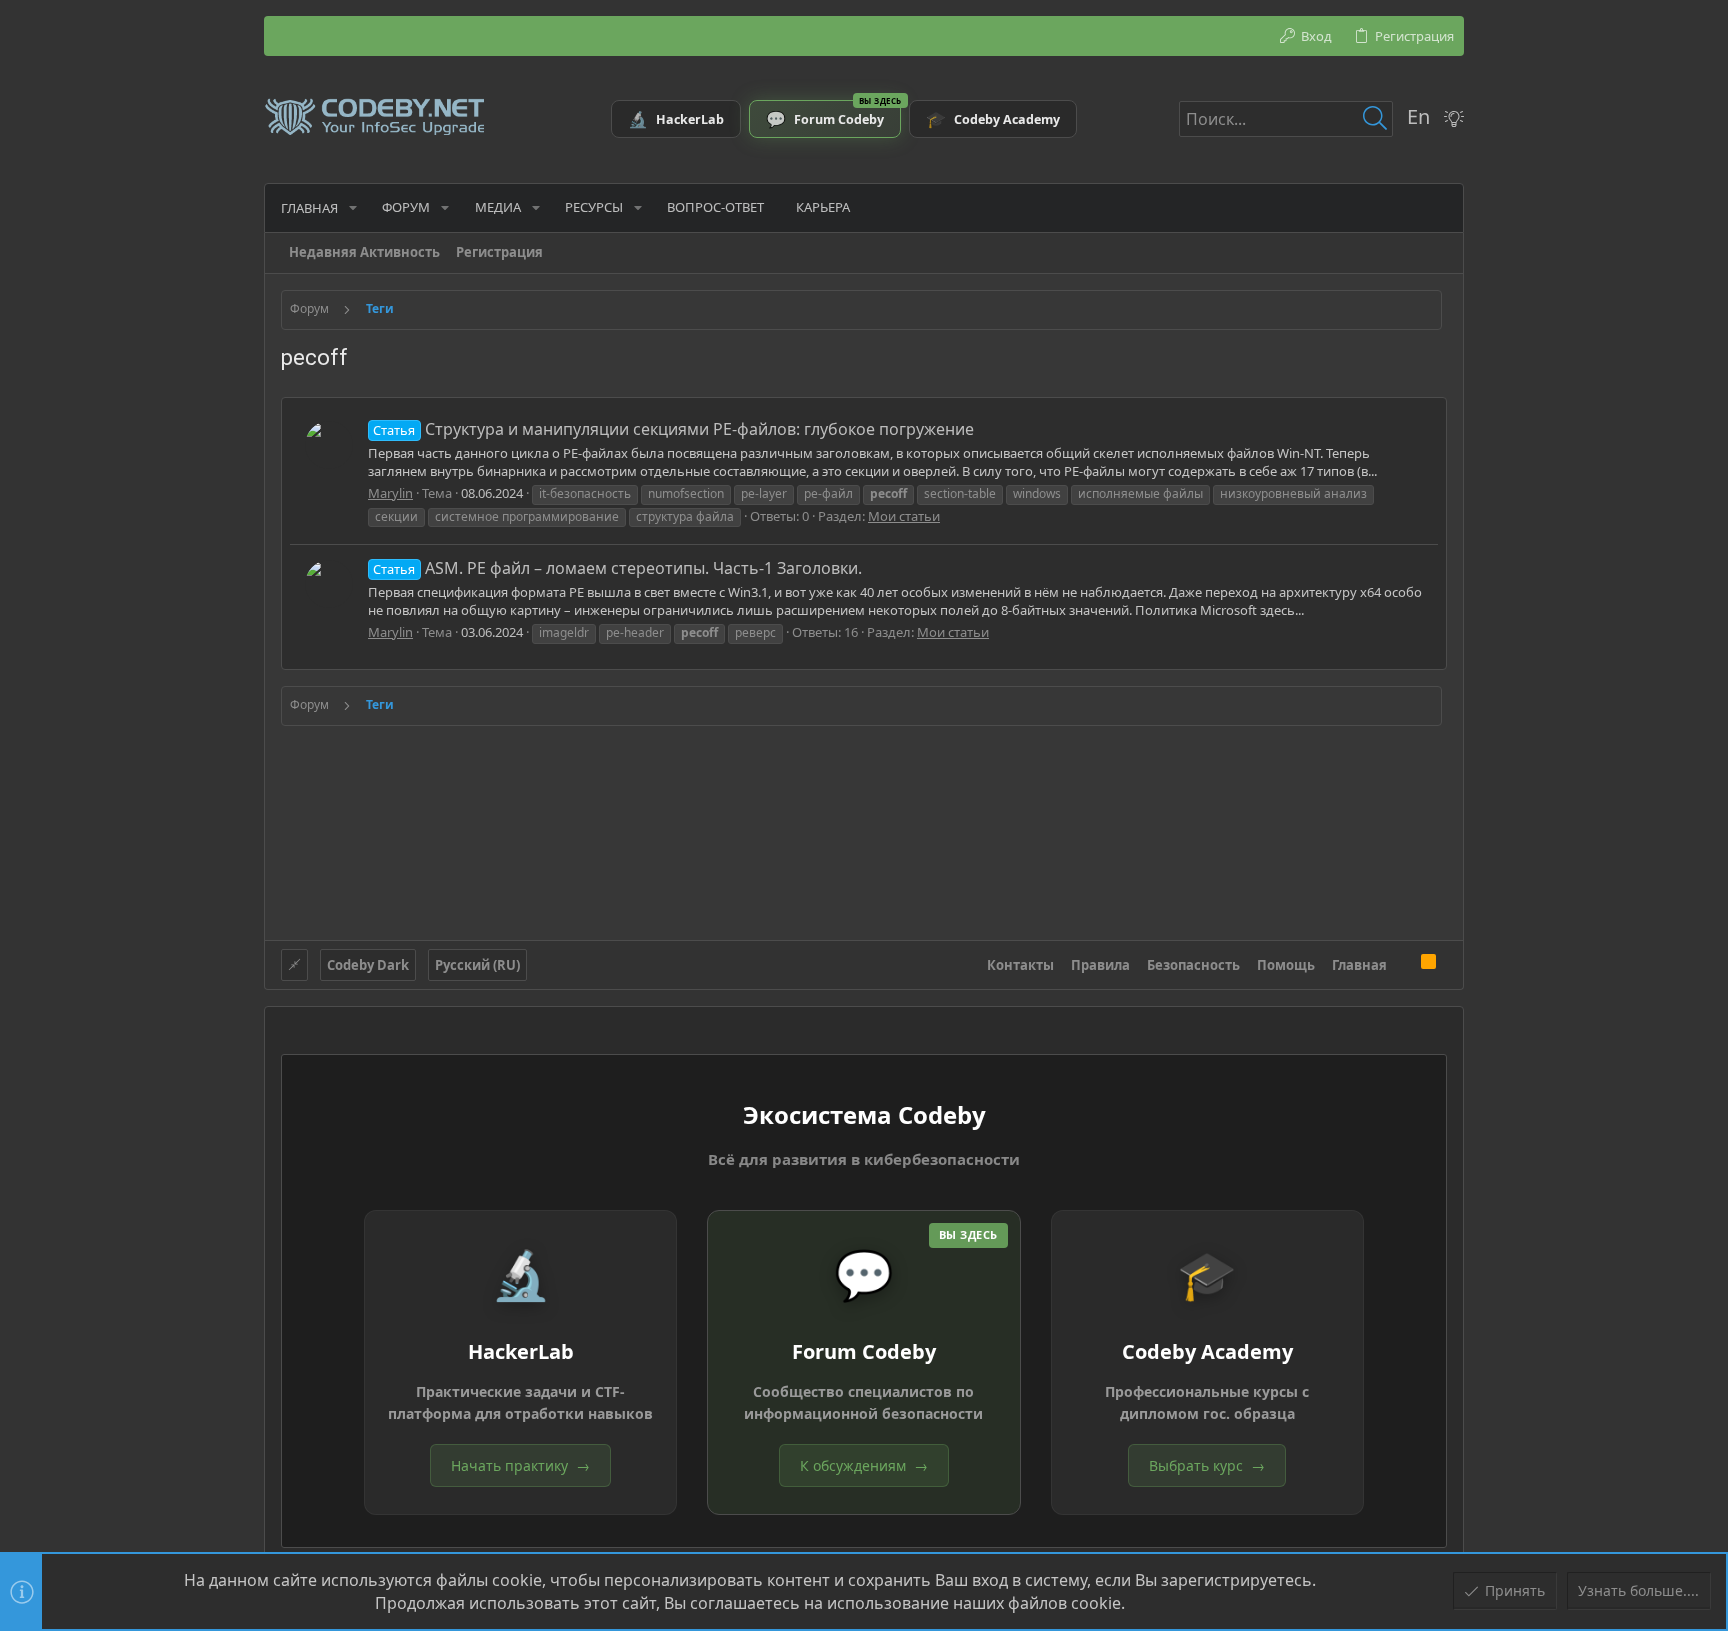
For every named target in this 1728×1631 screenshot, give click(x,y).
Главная (1359, 965)
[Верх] (1404, 964)
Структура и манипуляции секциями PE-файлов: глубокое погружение (673, 429)
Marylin (390, 493)
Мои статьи (904, 516)
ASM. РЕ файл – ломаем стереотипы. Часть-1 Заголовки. (617, 568)
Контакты (1020, 965)
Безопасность (1193, 965)
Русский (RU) (477, 965)
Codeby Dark (368, 965)
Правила (1100, 965)
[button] (353, 207)
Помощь (1286, 965)
